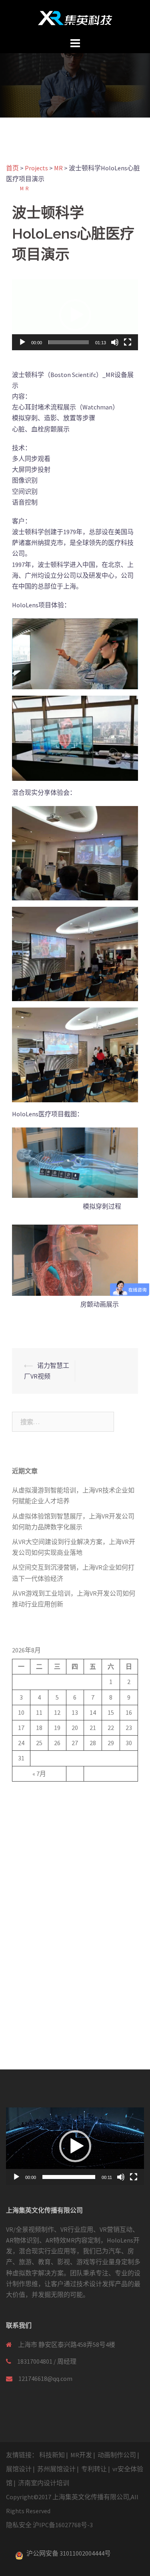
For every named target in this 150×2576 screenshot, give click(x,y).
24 (21, 1743)
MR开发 (81, 2455)
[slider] (69, 342)
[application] (75, 315)
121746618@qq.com (45, 2378)
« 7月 (39, 1774)
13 (75, 1712)
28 (93, 1743)
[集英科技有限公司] (75, 17)
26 (57, 1743)
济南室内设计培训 (44, 2483)
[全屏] (128, 342)
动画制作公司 (117, 2455)
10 (21, 1712)
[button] (75, 315)
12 (57, 1712)
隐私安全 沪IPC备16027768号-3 (49, 2525)
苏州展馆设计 (56, 2469)
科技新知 (52, 2455)
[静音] (115, 342)
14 (93, 1712)
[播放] (22, 342)
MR (25, 189)
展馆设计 (19, 2469)
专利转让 (94, 2469)
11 (39, 1712)
